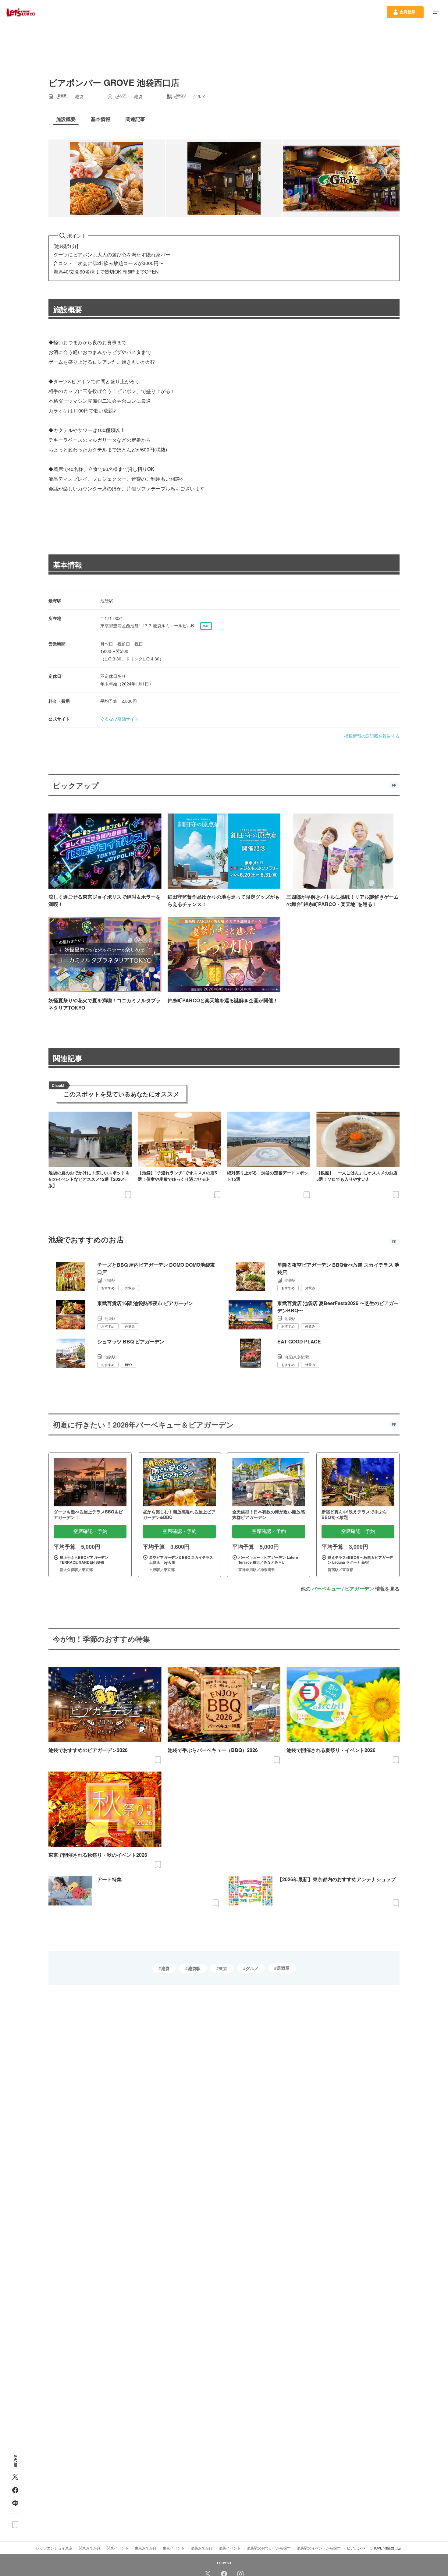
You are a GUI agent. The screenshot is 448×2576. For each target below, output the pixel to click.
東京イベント (174, 2548)
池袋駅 (194, 1968)
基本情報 (68, 564)
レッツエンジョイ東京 (54, 2548)
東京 (223, 1968)
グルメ (252, 1968)
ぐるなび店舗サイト (119, 719)
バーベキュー (326, 1589)
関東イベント (118, 2548)
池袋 (165, 1968)
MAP (206, 626)
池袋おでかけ (202, 2548)
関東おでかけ (90, 2548)
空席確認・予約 (90, 1531)
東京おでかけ (146, 2548)
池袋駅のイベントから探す (319, 2548)
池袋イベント (230, 2548)
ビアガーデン (359, 1589)
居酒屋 (283, 1968)
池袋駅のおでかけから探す (269, 2548)
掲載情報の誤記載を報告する (372, 736)
